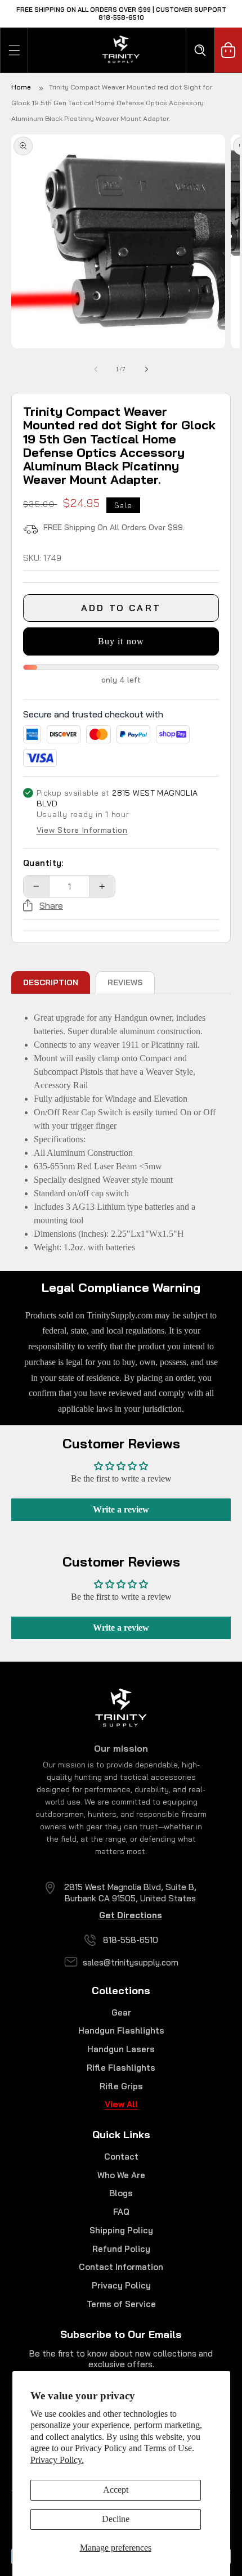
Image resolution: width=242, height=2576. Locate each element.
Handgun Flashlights (121, 2030)
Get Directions (131, 1915)
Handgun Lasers (121, 2049)
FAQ (121, 2212)
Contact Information (121, 2267)
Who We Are (121, 2175)
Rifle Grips (121, 2086)
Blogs (121, 2193)
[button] (14, 50)
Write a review (121, 1509)
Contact (121, 2157)
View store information (82, 831)
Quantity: (43, 863)
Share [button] (51, 905)
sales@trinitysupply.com (131, 1962)
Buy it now (121, 641)
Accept (116, 2490)
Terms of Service (121, 2304)
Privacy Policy (121, 2285)
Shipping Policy (121, 2230)
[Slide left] (96, 369)
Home (21, 87)
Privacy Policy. (57, 2460)
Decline (116, 2519)
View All (121, 2104)
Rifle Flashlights (121, 2068)
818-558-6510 (131, 1940)
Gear (121, 2012)
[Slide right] (146, 369)
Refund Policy (121, 2249)
